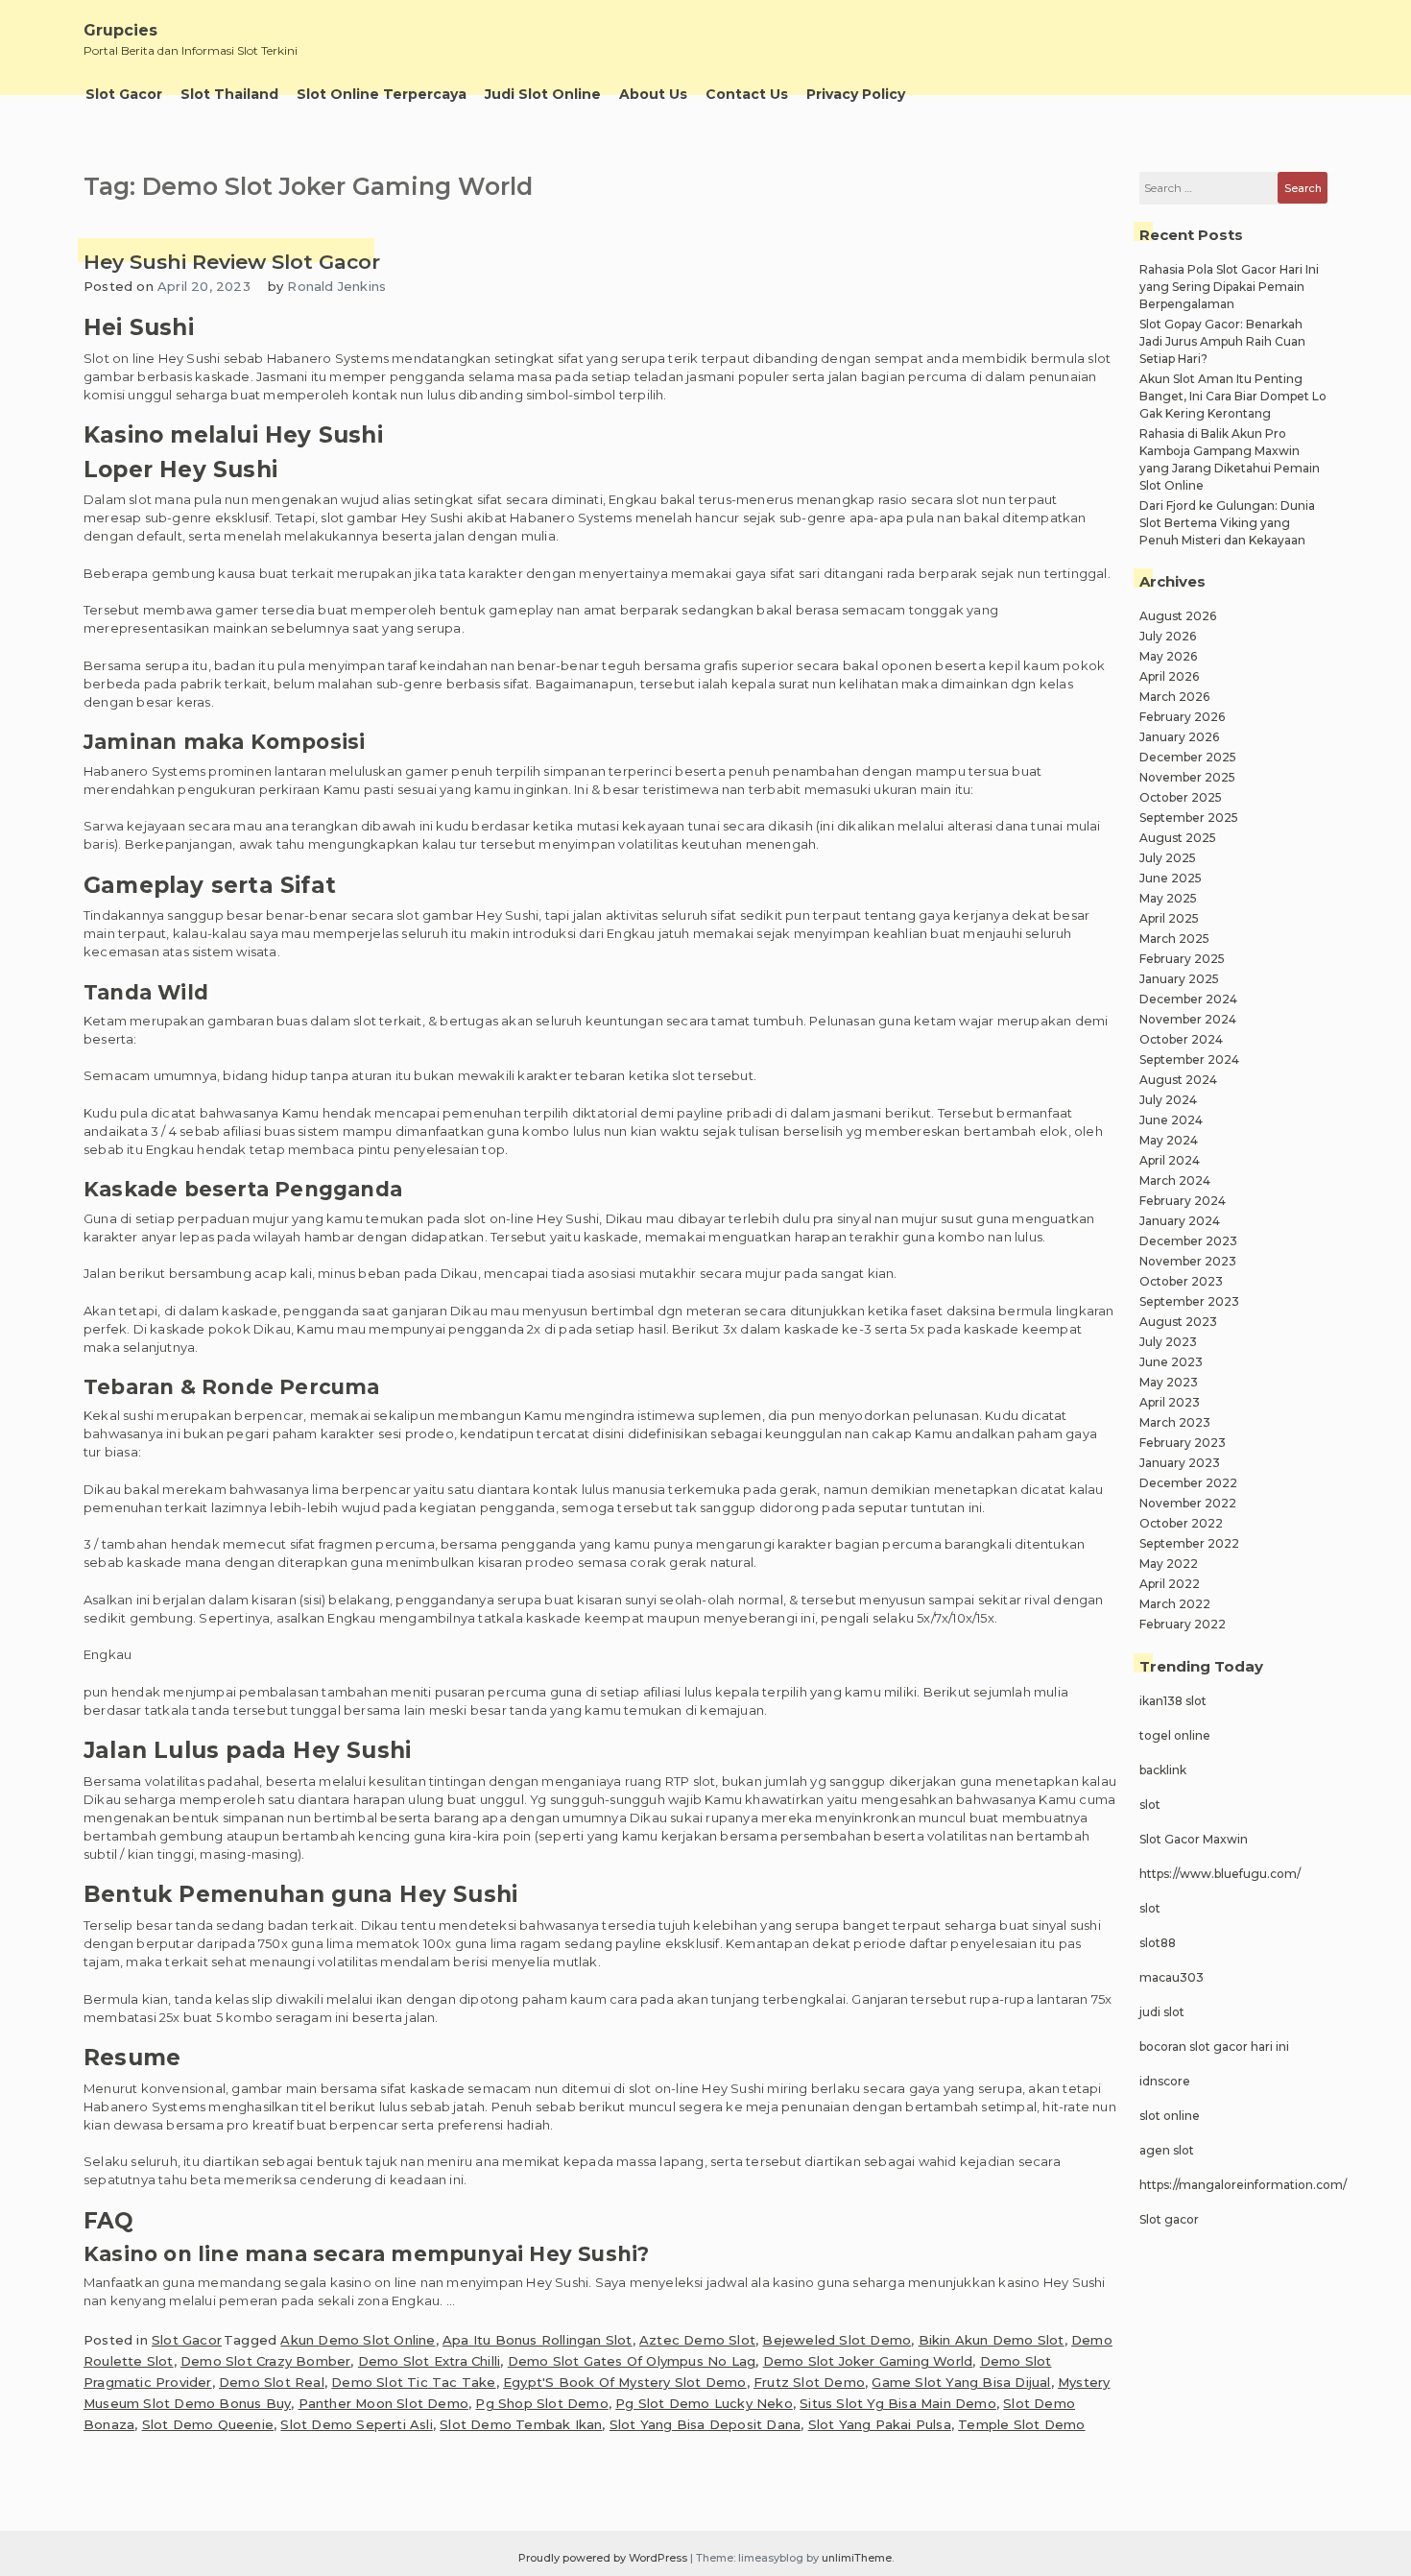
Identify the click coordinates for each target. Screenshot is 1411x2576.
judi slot (1162, 2012)
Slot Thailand (229, 94)
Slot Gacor (124, 94)
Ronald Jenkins (336, 286)
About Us (653, 94)
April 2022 (1170, 1584)
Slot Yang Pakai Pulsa (880, 2424)
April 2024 (1170, 1160)
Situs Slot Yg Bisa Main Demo (898, 2403)
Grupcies (120, 30)
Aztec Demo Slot (697, 2340)
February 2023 (1183, 1443)
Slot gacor (1169, 2219)
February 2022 (1183, 1624)
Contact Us (747, 94)
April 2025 (1169, 918)
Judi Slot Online (543, 94)
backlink (1163, 1770)
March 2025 (1174, 939)
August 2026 (1178, 616)
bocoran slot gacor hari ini (1214, 2046)
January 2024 (1180, 1221)
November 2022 (1188, 1503)
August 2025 (1178, 838)
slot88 (1158, 1943)
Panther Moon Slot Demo (383, 2403)
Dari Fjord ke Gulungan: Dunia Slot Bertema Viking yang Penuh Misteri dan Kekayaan (1227, 523)
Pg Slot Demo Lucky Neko (704, 2403)
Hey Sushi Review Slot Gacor (232, 262)
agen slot (1167, 2150)
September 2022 (1189, 1543)
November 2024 (1188, 1019)
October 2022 (1181, 1523)
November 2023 (1188, 1261)
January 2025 (1179, 979)
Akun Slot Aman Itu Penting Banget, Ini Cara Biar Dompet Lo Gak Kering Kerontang (1233, 396)
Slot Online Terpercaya (382, 94)
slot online (1170, 2116)
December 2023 (1188, 1241)
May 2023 (1169, 1382)
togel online (1175, 1735)
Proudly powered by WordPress (604, 2558)
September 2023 (1189, 1301)
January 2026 (1179, 737)
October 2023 (1181, 1281)
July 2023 (1168, 1342)
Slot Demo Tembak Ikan (521, 2424)
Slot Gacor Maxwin (1194, 1839)
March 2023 (1175, 1422)
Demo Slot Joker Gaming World (868, 2361)
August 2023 (1178, 1322)
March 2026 (1174, 697)
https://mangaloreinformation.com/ (1243, 2185)
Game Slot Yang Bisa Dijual (961, 2382)
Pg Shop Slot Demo (541, 2403)
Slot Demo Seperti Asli (356, 2424)
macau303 (1172, 1977)
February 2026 (1182, 717)
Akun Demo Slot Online (358, 2340)
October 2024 (1181, 1039)
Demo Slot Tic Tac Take (413, 2382)
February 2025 (1182, 959)
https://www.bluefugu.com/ (1220, 1874)
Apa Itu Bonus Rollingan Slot (538, 2340)
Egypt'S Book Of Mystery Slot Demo (625, 2382)
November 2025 (1187, 777)
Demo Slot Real (272, 2382)
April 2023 (1170, 1402)
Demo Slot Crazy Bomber (265, 2361)
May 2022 (1169, 1564)
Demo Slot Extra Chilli (429, 2361)
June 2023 (1171, 1362)
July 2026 (1168, 636)
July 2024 (1168, 1100)
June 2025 (1171, 878)
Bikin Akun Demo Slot (992, 2340)
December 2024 (1188, 999)
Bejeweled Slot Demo (837, 2340)
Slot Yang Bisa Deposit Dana (705, 2424)
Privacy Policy (856, 94)
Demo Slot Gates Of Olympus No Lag (632, 2361)
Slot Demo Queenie (208, 2424)
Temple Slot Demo (1021, 2424)
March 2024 (1175, 1180)
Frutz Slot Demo (809, 2382)
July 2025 (1168, 858)
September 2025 (1189, 818)
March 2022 (1175, 1604)
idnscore (1165, 2081)
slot (1150, 1805)
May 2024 (1169, 1140)
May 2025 (1168, 898)
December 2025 (1188, 757)
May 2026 (1168, 656)
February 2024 (1183, 1201)
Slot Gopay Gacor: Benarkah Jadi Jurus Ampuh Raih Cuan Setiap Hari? (1222, 341)
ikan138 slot (1173, 1701)
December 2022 (1188, 1483)
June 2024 (1171, 1120)
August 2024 (1178, 1080)
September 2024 (1189, 1059)
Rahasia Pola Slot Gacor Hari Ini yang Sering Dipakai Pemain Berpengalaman (1229, 287)
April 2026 (1169, 676)
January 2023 (1180, 1463)
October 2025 (1181, 797)
